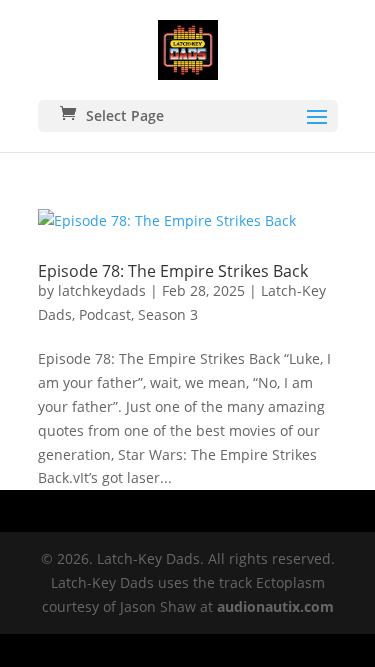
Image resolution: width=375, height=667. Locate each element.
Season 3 (168, 314)
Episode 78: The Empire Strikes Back (173, 271)
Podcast (105, 314)
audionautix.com (275, 606)
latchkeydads (102, 290)
